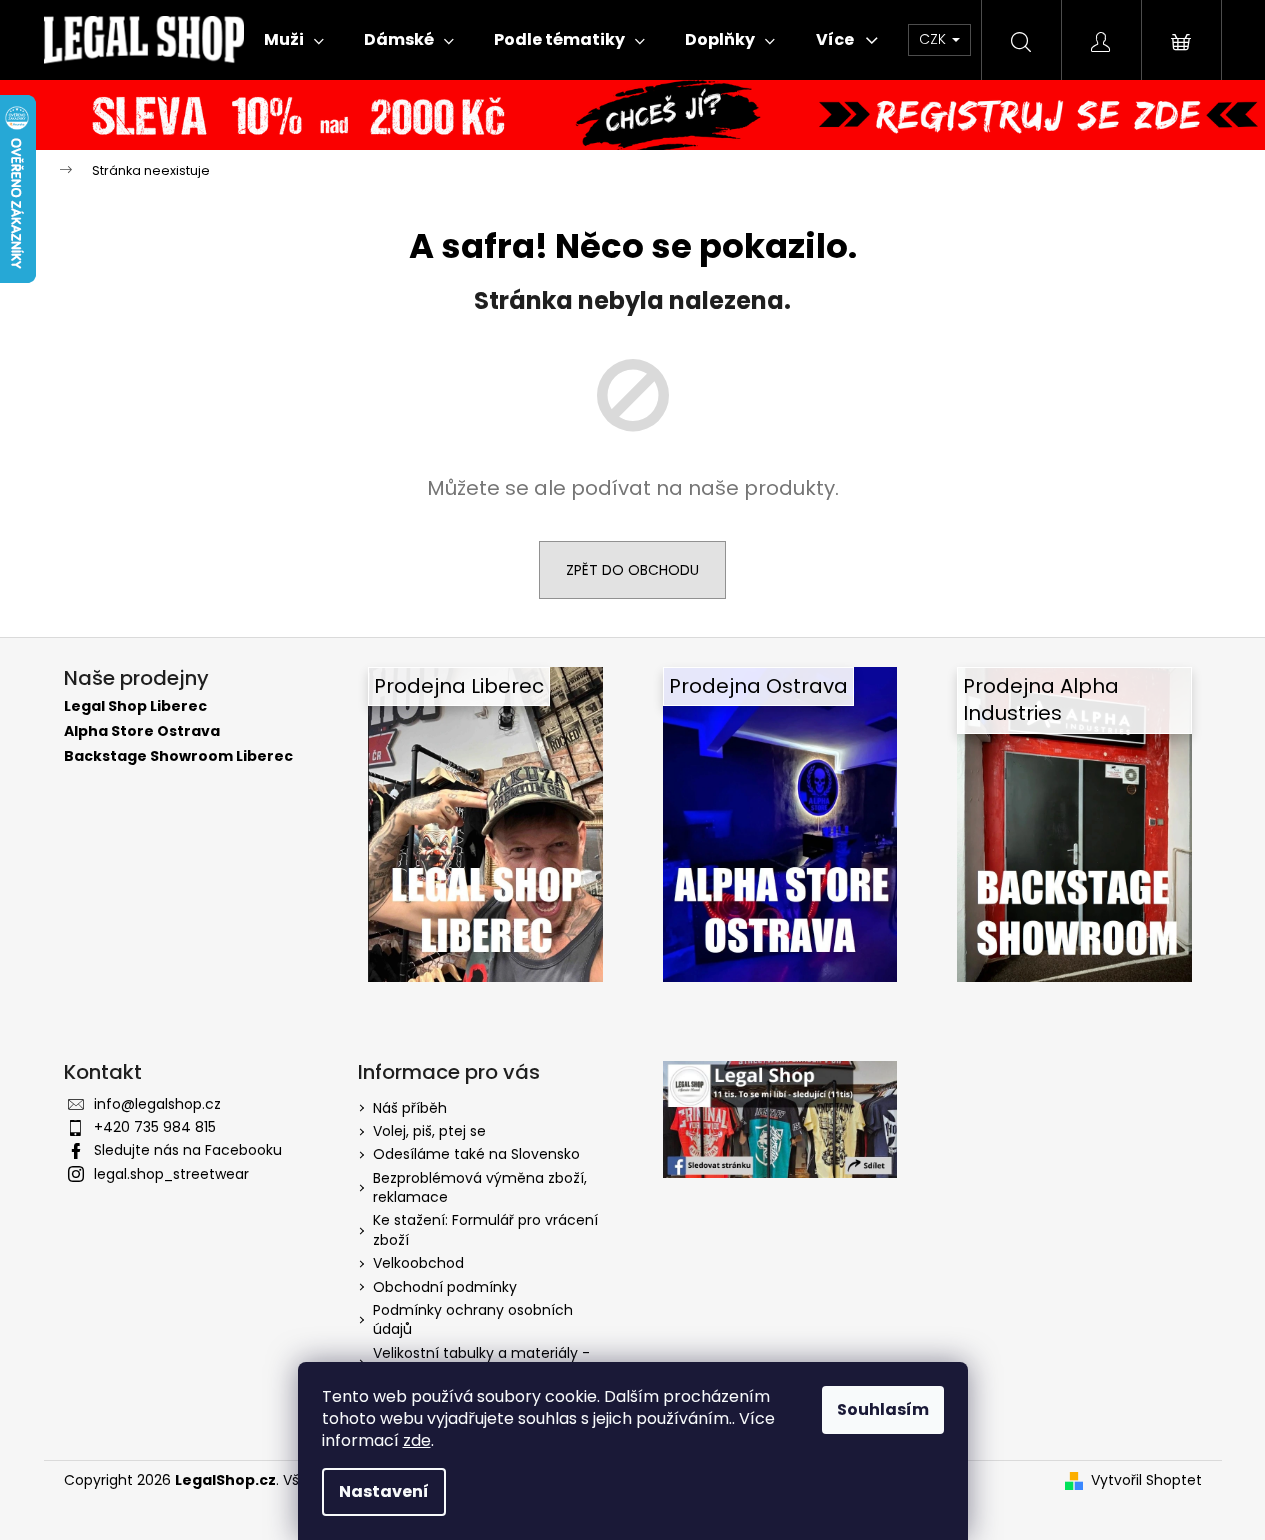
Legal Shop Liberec (135, 706)
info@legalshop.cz (157, 1104)
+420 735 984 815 (155, 1127)
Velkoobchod (418, 1263)
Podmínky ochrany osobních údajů (473, 1319)
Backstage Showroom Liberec (178, 756)
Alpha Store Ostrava (142, 731)
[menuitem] (294, 40)
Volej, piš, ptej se (429, 1131)
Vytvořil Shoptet (1146, 1480)
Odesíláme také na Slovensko (476, 1154)
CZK (934, 39)
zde (417, 1440)
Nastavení (384, 1491)
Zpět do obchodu (632, 570)
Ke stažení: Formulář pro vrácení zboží (485, 1229)
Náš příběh (410, 1108)
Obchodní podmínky (445, 1287)
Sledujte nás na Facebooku (188, 1150)
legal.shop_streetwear (171, 1174)
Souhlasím (883, 1409)
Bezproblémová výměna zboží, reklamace (480, 1187)
